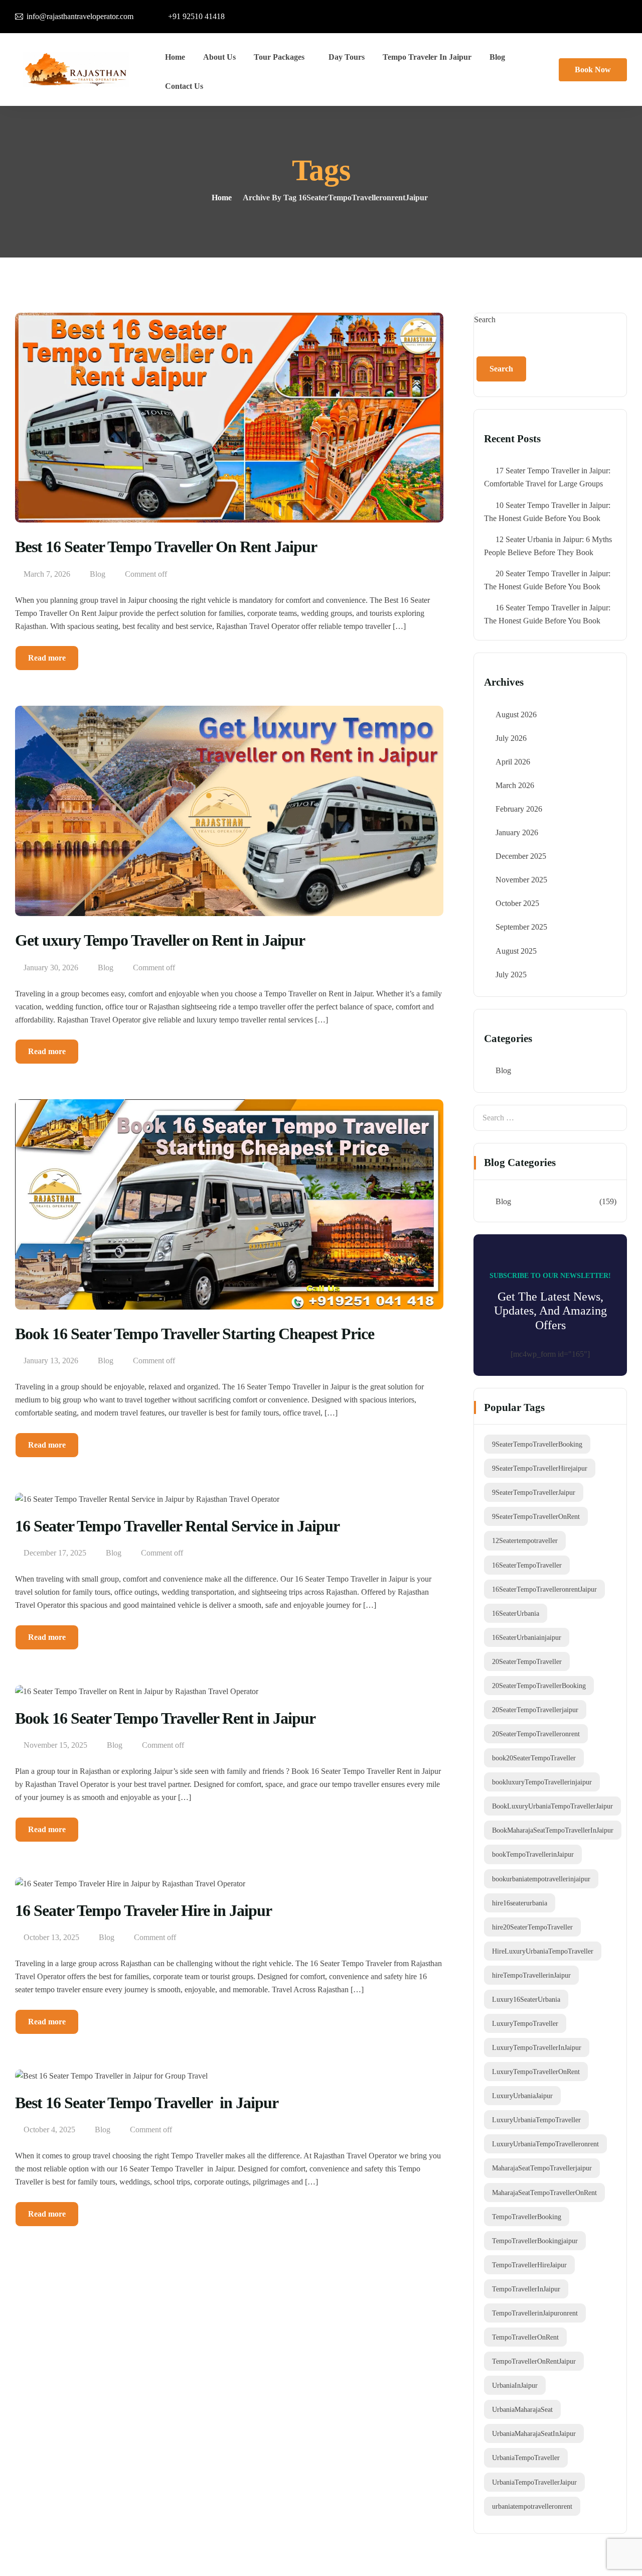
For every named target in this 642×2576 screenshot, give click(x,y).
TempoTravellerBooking (527, 2217)
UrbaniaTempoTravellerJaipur (534, 2482)
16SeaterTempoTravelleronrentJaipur (544, 1589)
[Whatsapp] (585, 15)
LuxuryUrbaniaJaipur (522, 2096)
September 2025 (521, 927)
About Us (219, 57)
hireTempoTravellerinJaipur (531, 1975)
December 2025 (521, 856)
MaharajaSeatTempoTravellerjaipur (542, 2168)
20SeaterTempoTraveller (527, 1661)
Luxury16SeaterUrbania (526, 1999)
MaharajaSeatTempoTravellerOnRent (544, 2193)
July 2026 (511, 738)
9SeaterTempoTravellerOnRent (536, 1516)
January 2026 (517, 832)
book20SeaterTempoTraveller (534, 1758)
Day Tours (347, 57)
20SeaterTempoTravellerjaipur (535, 1710)
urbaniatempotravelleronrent (532, 2506)
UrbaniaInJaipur (515, 2385)
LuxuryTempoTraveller (525, 2023)
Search (485, 319)
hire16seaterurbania (520, 1903)
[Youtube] (612, 15)
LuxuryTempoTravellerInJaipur (537, 2047)
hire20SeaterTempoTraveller (532, 1927)
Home (175, 57)
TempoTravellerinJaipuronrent (535, 2313)
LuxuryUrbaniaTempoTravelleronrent (545, 2144)
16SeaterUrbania (516, 1613)
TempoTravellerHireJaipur (529, 2265)
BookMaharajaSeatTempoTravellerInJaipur (553, 1830)
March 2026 (515, 785)
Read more (47, 658)
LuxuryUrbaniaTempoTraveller (536, 2120)
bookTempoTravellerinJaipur (533, 1854)
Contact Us (184, 86)
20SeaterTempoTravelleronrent (536, 1734)
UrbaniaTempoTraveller (526, 2458)
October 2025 (517, 903)
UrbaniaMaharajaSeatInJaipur (534, 2433)
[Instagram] (557, 15)
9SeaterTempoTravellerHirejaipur (540, 1468)
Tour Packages (279, 57)
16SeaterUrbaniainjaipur (527, 1637)
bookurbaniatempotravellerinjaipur (541, 1879)
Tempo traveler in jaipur (427, 57)
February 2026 (519, 809)
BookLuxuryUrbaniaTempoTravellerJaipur (552, 1806)
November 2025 (521, 880)
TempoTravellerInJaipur (526, 2289)
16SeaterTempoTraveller (527, 1565)
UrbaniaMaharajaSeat (522, 2409)
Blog (497, 57)
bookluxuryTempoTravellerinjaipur (542, 1782)
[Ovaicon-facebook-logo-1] (530, 15)
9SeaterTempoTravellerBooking (537, 1444)
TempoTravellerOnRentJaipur (534, 2361)
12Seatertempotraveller (525, 1540)
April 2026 (513, 762)
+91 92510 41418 (196, 16)
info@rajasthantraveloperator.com (80, 16)
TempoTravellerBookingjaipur (535, 2241)
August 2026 (516, 715)
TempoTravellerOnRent (525, 2337)
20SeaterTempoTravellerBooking (539, 1686)
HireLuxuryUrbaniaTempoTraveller (543, 1951)
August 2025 (516, 951)
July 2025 (511, 975)
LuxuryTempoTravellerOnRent (536, 2072)
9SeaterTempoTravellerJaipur (534, 1492)
